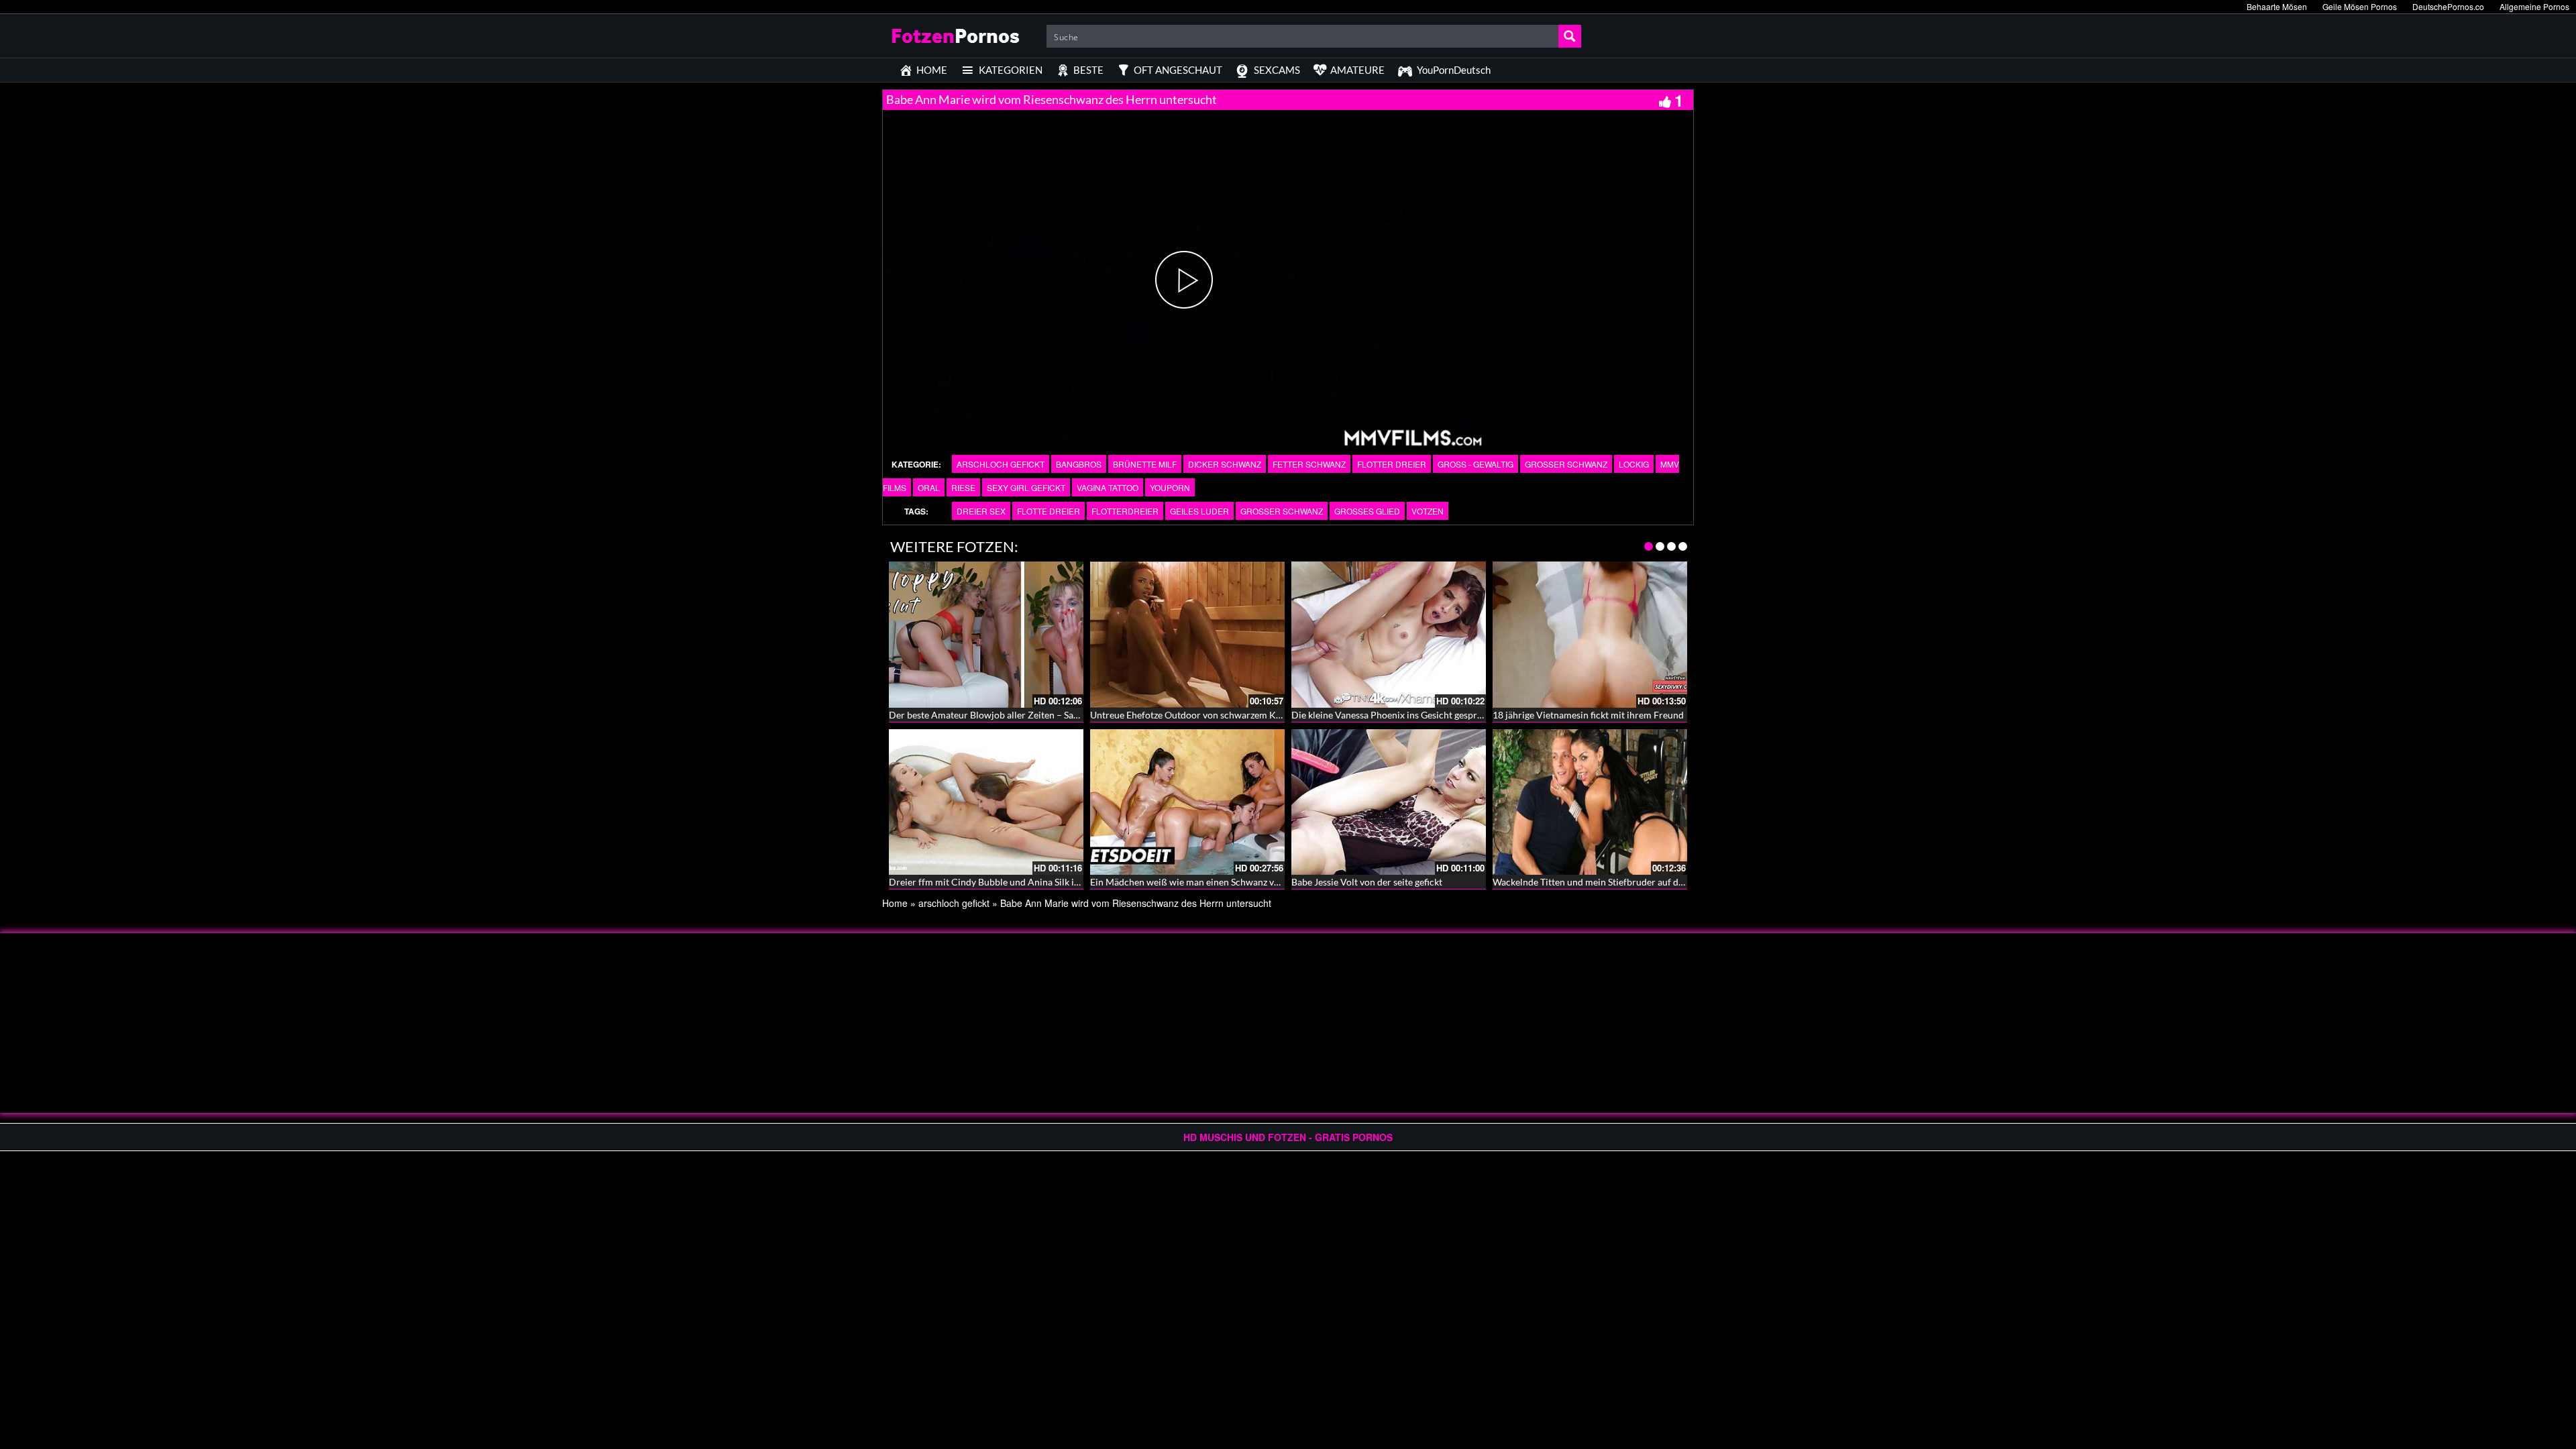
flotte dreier (1049, 511)
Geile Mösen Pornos (2360, 6)
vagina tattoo (1108, 487)
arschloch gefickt (1001, 464)
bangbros (1079, 464)
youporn (1170, 487)
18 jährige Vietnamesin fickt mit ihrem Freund (1588, 715)
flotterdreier (1125, 511)
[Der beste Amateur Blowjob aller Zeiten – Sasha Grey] (986, 635)
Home (895, 903)
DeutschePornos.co (2448, 6)
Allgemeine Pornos (2534, 6)
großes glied (1367, 511)
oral (929, 487)
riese (963, 487)
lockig (1634, 464)
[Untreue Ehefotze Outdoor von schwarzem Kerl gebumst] (1187, 635)
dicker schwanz (1225, 464)
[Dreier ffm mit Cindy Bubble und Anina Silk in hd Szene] (986, 802)
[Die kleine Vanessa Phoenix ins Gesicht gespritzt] (1389, 635)
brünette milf (1145, 464)
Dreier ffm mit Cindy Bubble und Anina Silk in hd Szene (1003, 882)
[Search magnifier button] (1570, 36)
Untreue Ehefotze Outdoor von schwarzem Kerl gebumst (1207, 715)
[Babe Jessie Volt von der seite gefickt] (1389, 802)
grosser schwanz (1566, 464)
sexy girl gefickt (1026, 487)
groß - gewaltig (1475, 464)
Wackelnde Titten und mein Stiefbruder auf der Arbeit (1604, 882)
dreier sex (981, 511)
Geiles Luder (1199, 511)
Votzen (1428, 511)
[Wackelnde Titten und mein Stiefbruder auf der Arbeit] (1590, 802)
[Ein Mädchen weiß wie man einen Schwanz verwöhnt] (1187, 802)
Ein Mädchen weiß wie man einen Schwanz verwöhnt (1200, 882)
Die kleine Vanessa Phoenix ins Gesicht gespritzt (1391, 715)
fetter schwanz (1309, 464)
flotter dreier (1392, 464)
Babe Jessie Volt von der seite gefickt (1367, 882)
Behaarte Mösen (2277, 6)
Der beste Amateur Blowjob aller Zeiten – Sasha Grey (999, 715)
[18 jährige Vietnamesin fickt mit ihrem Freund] (1590, 635)
